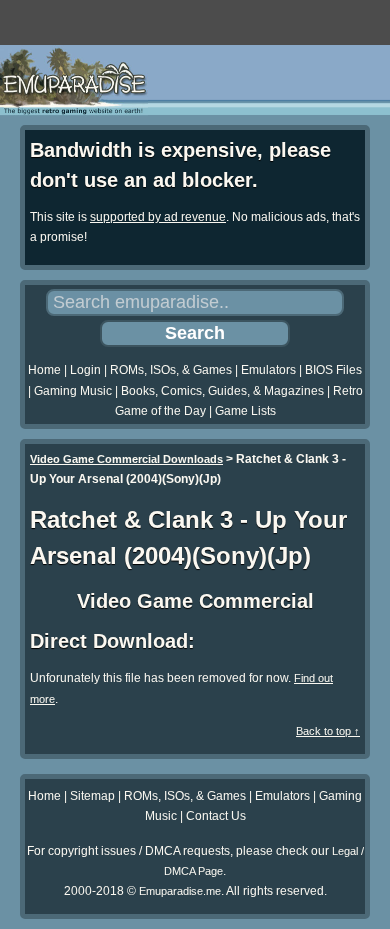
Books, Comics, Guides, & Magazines (222, 391)
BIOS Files (333, 370)
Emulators (268, 370)
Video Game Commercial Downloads (126, 459)
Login (85, 370)
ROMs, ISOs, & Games (171, 370)
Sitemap (92, 796)
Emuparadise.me (180, 891)
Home (44, 370)
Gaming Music (73, 391)
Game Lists (245, 411)
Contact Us (216, 816)
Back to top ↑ (328, 731)
